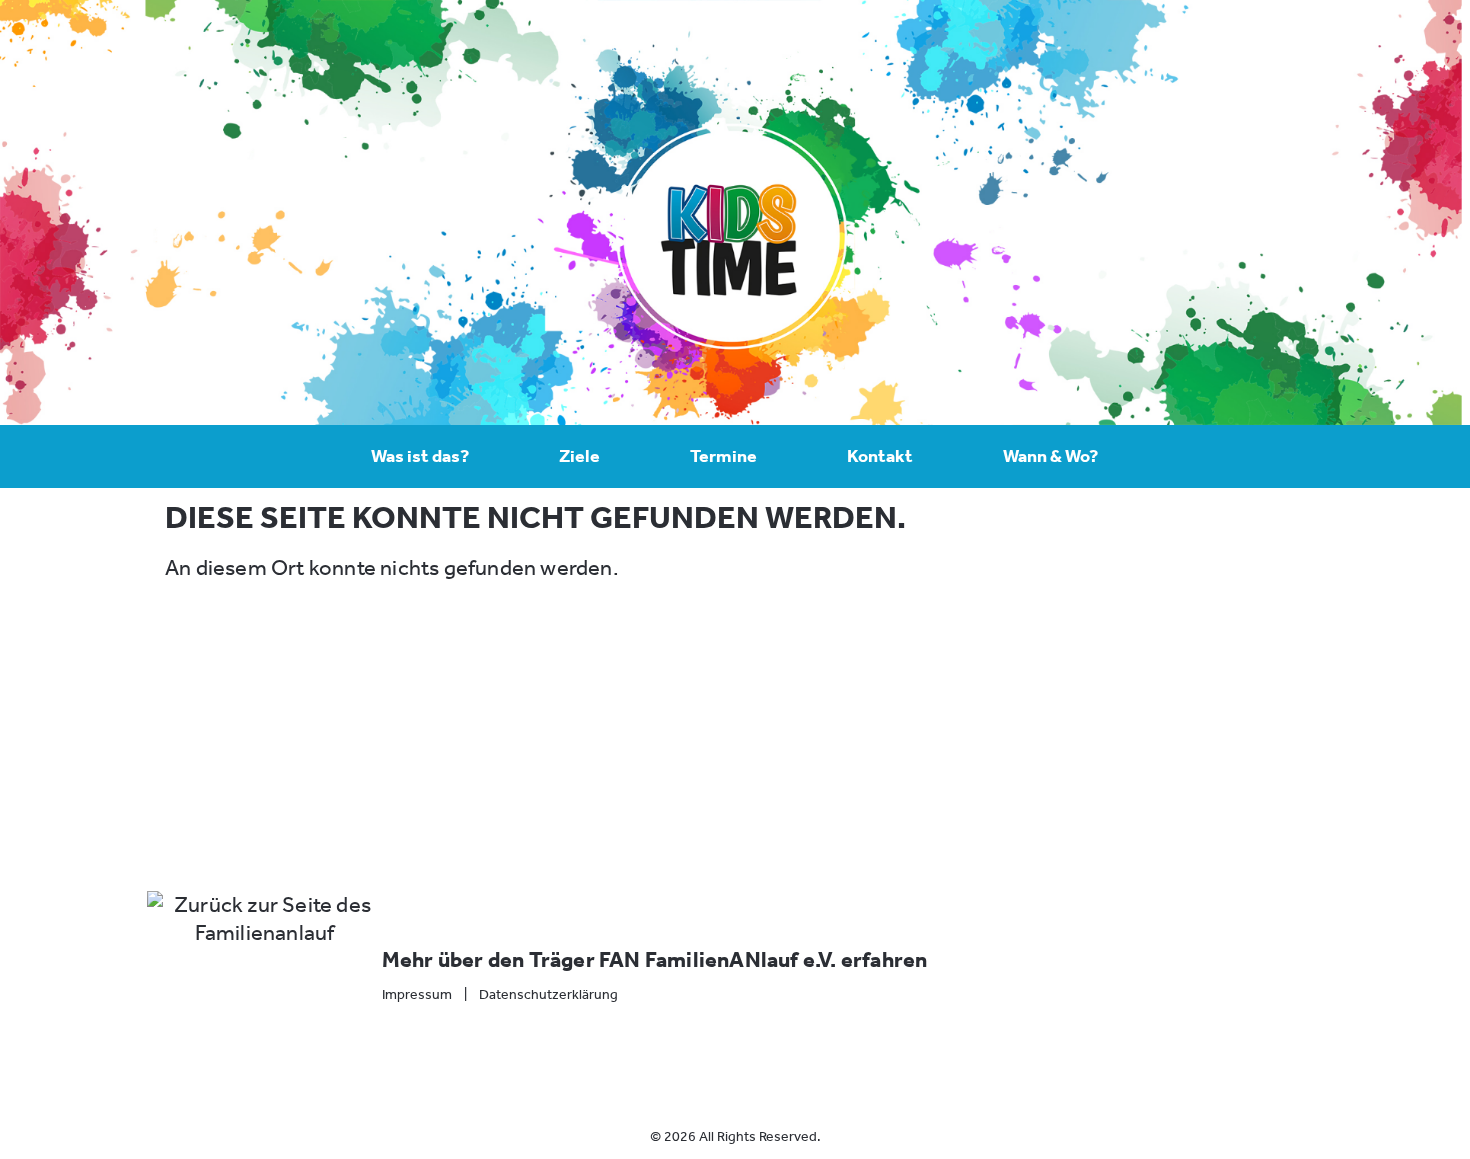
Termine (723, 456)
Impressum (417, 994)
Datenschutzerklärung (548, 994)
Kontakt (880, 456)
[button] (667, 736)
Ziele (579, 456)
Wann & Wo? (1050, 456)
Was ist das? (420, 456)
